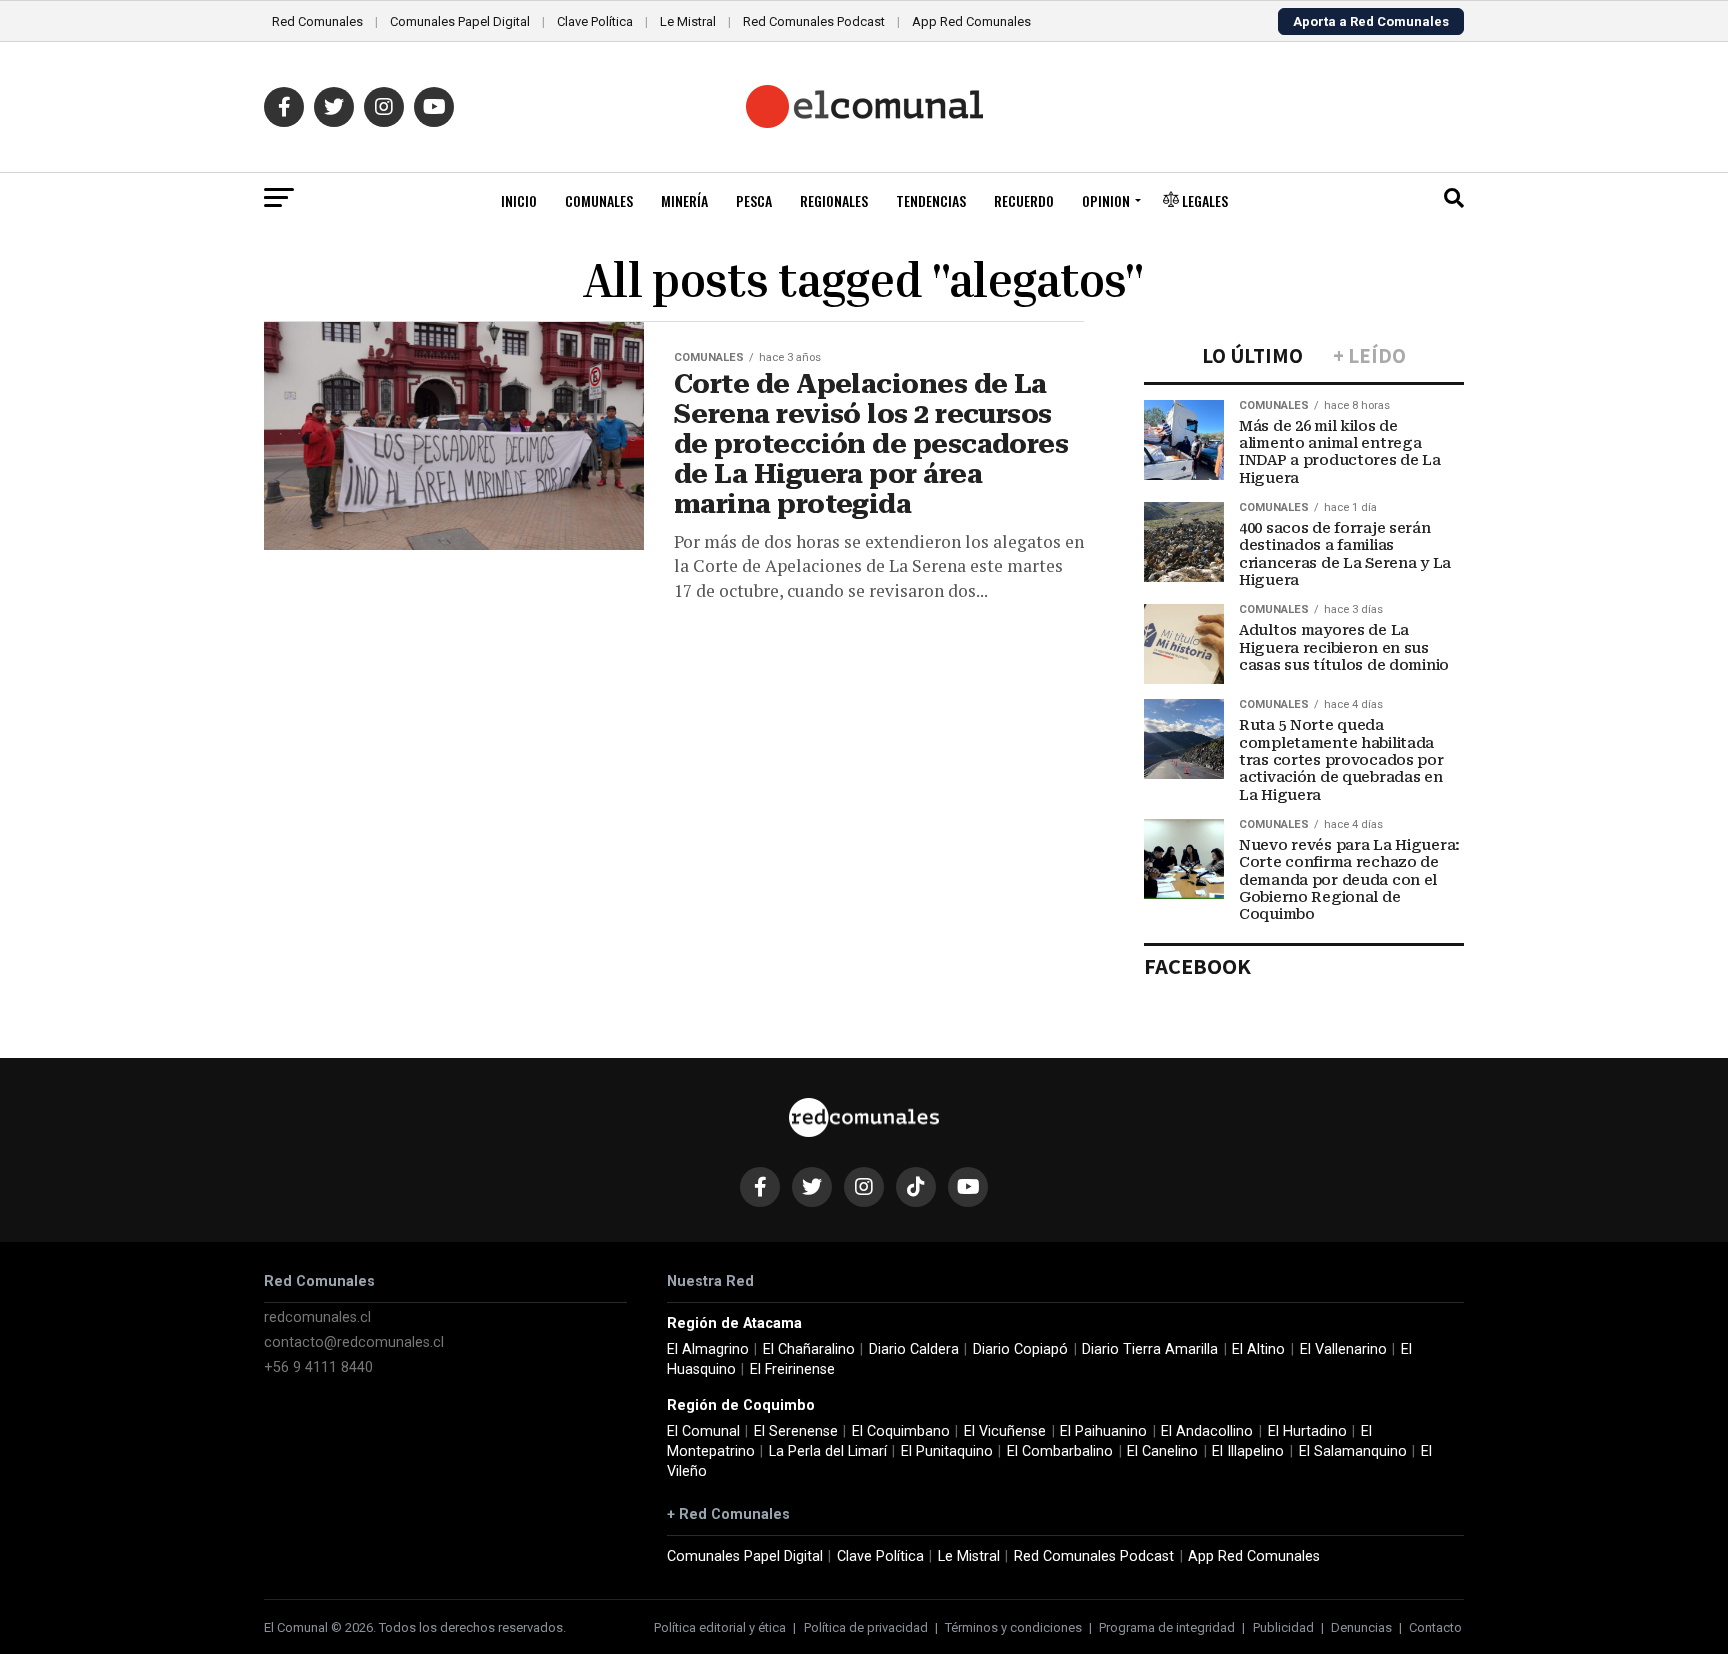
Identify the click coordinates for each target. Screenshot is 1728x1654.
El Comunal (703, 1431)
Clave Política (595, 21)
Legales (1203, 200)
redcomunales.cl (317, 1317)
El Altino (1258, 1349)
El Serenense (796, 1431)
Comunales (599, 200)
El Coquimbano (901, 1431)
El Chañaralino (809, 1349)
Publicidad (1283, 1627)
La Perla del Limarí (828, 1451)
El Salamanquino (1353, 1451)
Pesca (754, 200)
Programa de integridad (1167, 1627)
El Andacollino (1207, 1431)
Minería (684, 200)
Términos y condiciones (1013, 1627)
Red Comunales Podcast (814, 21)
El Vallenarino (1343, 1349)
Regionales (834, 200)
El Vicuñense (1005, 1431)
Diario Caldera (914, 1349)
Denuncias (1361, 1627)
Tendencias (931, 200)
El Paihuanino (1103, 1431)
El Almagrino (708, 1349)
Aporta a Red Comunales (1371, 21)
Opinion (1106, 200)
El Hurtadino (1307, 1431)
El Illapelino (1248, 1451)
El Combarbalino (1060, 1451)
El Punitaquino (947, 1451)
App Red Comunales (971, 21)
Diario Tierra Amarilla (1150, 1349)
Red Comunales (317, 21)
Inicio (519, 200)
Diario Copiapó (1020, 1349)
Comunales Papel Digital (460, 21)
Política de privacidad (866, 1627)
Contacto (1435, 1627)
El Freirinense (792, 1369)
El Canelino (1162, 1451)
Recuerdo (1024, 200)
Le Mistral (688, 21)
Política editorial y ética (720, 1627)
